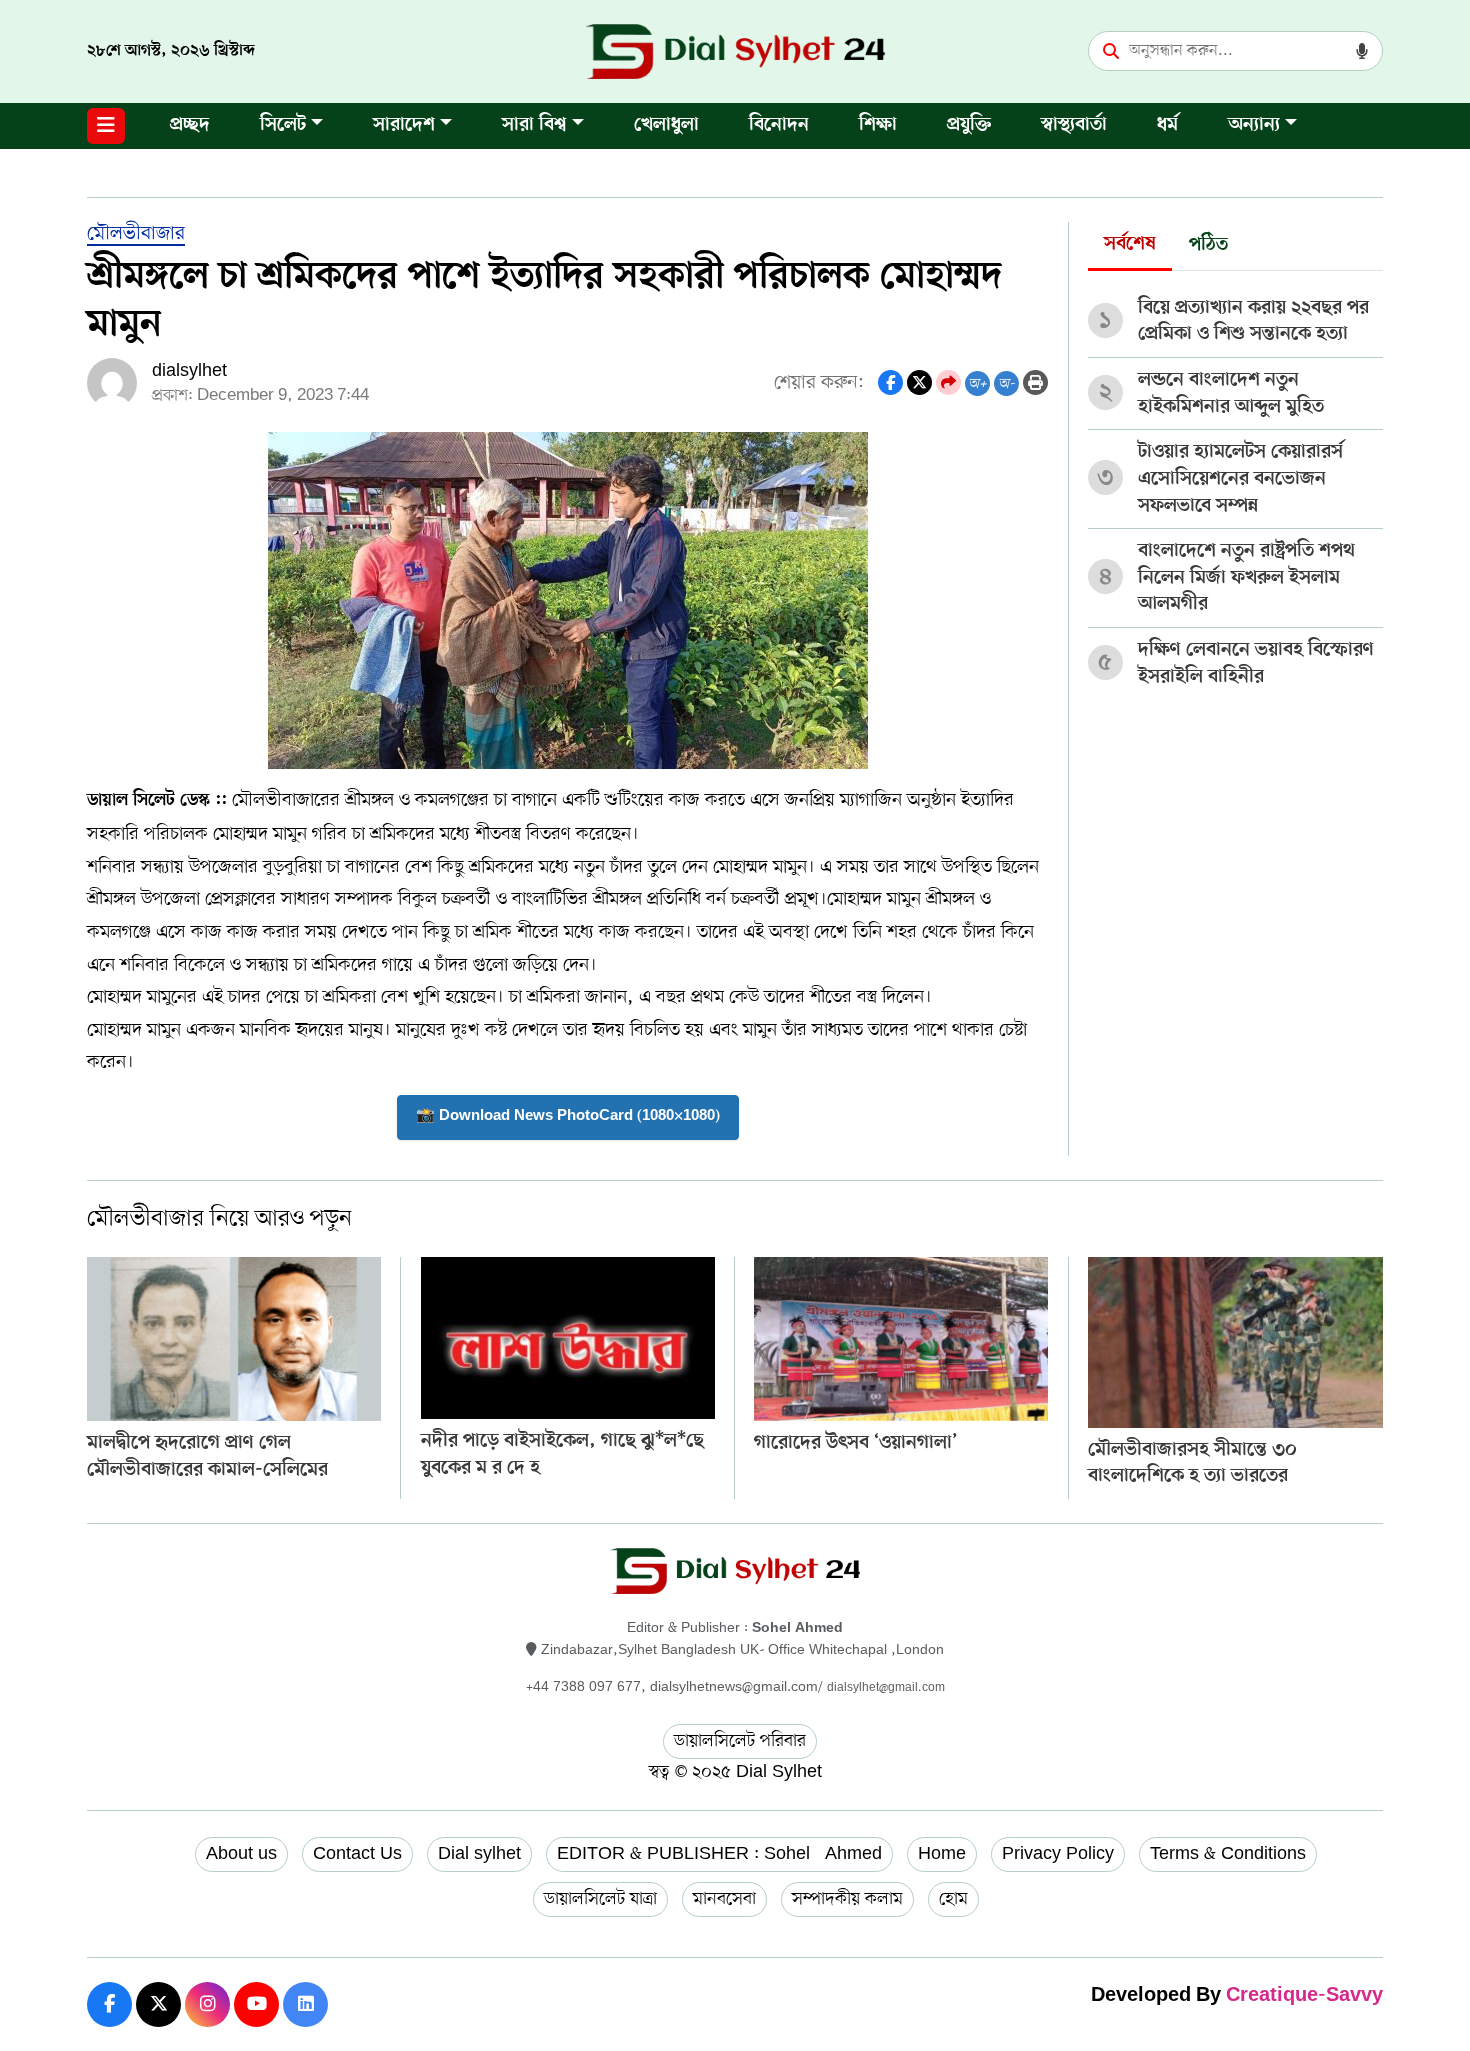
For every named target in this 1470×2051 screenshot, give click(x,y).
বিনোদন (779, 125)
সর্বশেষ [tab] (1130, 244)
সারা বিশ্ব (534, 125)
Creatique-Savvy (1304, 1996)
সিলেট (283, 125)
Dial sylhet (479, 1854)
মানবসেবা (724, 1899)
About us (241, 1854)
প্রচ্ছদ (190, 125)
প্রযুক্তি (969, 125)
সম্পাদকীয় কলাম (847, 1899)
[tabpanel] (1235, 485)
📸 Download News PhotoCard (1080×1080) (568, 1116)
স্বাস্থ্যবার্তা (1074, 125)
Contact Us (357, 1854)
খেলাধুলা (666, 125)
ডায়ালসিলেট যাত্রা (600, 1899)
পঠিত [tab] (1208, 245)
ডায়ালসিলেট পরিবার (740, 1741)
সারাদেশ (404, 125)
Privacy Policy (1058, 1854)
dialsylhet (189, 371)
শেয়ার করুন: (819, 382)
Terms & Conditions (1228, 1854)
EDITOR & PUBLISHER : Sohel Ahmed (719, 1854)
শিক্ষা (878, 125)
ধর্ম (1167, 125)
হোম (953, 1899)
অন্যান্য (1254, 125)
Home (942, 1854)
